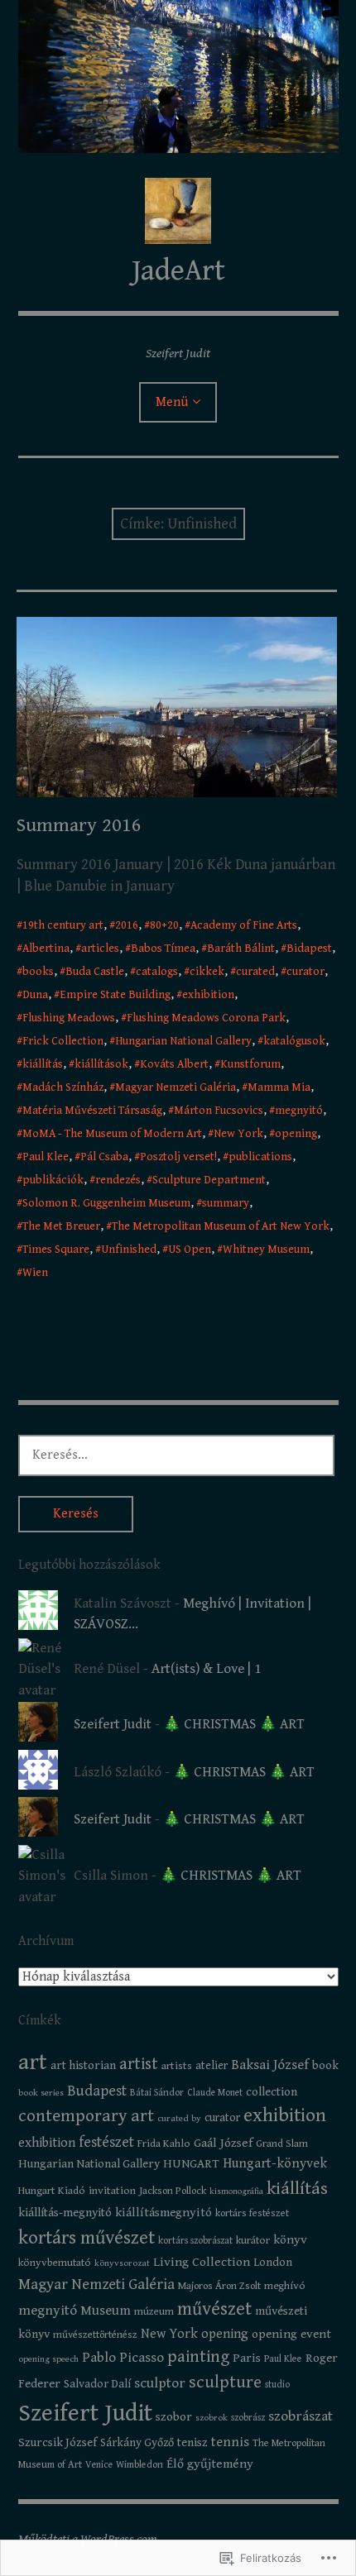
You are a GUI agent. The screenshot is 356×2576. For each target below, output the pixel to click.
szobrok (212, 2418)
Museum (106, 2311)
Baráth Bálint (241, 949)
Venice (99, 2465)
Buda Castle (95, 972)
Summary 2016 (79, 825)
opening (296, 1134)
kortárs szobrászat (195, 2241)
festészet (106, 2142)
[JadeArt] (178, 76)
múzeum (154, 2311)
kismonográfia (236, 2191)
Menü (172, 402)
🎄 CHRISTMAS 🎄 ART (234, 1724)
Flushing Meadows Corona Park (206, 1018)
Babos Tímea (163, 949)
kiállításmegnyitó (164, 2213)
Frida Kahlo (164, 2143)
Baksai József (270, 2065)
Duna (35, 995)
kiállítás (43, 1064)
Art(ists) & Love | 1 (206, 1669)
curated (255, 972)
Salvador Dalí (97, 2384)
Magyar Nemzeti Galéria (176, 1087)
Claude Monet (215, 2093)
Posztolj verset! (178, 1157)
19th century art (63, 925)
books (38, 972)
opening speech (48, 2359)
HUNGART (191, 2164)
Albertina (46, 949)
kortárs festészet (252, 2213)
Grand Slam (282, 2143)
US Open (190, 1250)
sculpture (225, 2382)
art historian (83, 2065)
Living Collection (202, 2262)
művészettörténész (95, 2335)
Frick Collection (63, 1041)
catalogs (157, 972)
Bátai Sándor (157, 2093)
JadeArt (178, 271)
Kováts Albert (174, 1064)
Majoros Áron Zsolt (219, 2286)
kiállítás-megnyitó (65, 2213)
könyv (290, 2239)
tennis (230, 2442)
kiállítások (101, 1064)
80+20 (164, 925)
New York (238, 1134)
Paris (247, 2358)
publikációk (53, 1180)
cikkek (207, 972)
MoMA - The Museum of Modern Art (112, 1134)
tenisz (192, 2442)
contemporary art (86, 2116)
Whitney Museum (266, 1250)
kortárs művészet (87, 2238)
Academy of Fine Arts (244, 925)
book (325, 2065)
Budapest (97, 2091)
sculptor (160, 2383)
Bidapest (309, 949)
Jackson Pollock (173, 2191)
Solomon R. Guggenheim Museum (106, 1203)
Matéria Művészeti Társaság (92, 1111)
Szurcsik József (58, 2442)
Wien (35, 1273)
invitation (112, 2191)
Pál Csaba (104, 1157)
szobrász (248, 2418)
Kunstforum (250, 1064)
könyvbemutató (55, 2263)
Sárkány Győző (137, 2443)
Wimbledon (140, 2465)
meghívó (285, 2286)
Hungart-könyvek (275, 2164)
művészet (214, 2309)
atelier (212, 2066)
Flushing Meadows (69, 1018)
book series (41, 2093)
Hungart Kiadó (52, 2191)
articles (100, 949)
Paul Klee (46, 1157)
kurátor (253, 2240)
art (33, 2062)
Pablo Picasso (123, 2358)
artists (177, 2066)
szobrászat (301, 2416)
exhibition (208, 995)
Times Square (56, 1250)
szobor (174, 2417)
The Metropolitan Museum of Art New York (221, 1226)
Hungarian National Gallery (183, 1041)
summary (226, 1203)
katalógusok (294, 1041)
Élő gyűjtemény (210, 2464)
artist (139, 2064)
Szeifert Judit (113, 1724)
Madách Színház (63, 1087)
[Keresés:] (176, 1455)
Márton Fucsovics (219, 1111)
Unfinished (129, 1250)
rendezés (118, 1180)
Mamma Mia (279, 1087)
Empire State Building (115, 995)
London (273, 2263)
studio (277, 2385)
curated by (179, 2118)
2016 (127, 925)
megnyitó (299, 1111)
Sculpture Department (209, 1180)
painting (198, 2357)
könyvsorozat (122, 2263)
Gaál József (223, 2143)
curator (305, 972)
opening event (291, 2334)
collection (272, 2092)
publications (260, 1157)
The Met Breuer (61, 1226)
